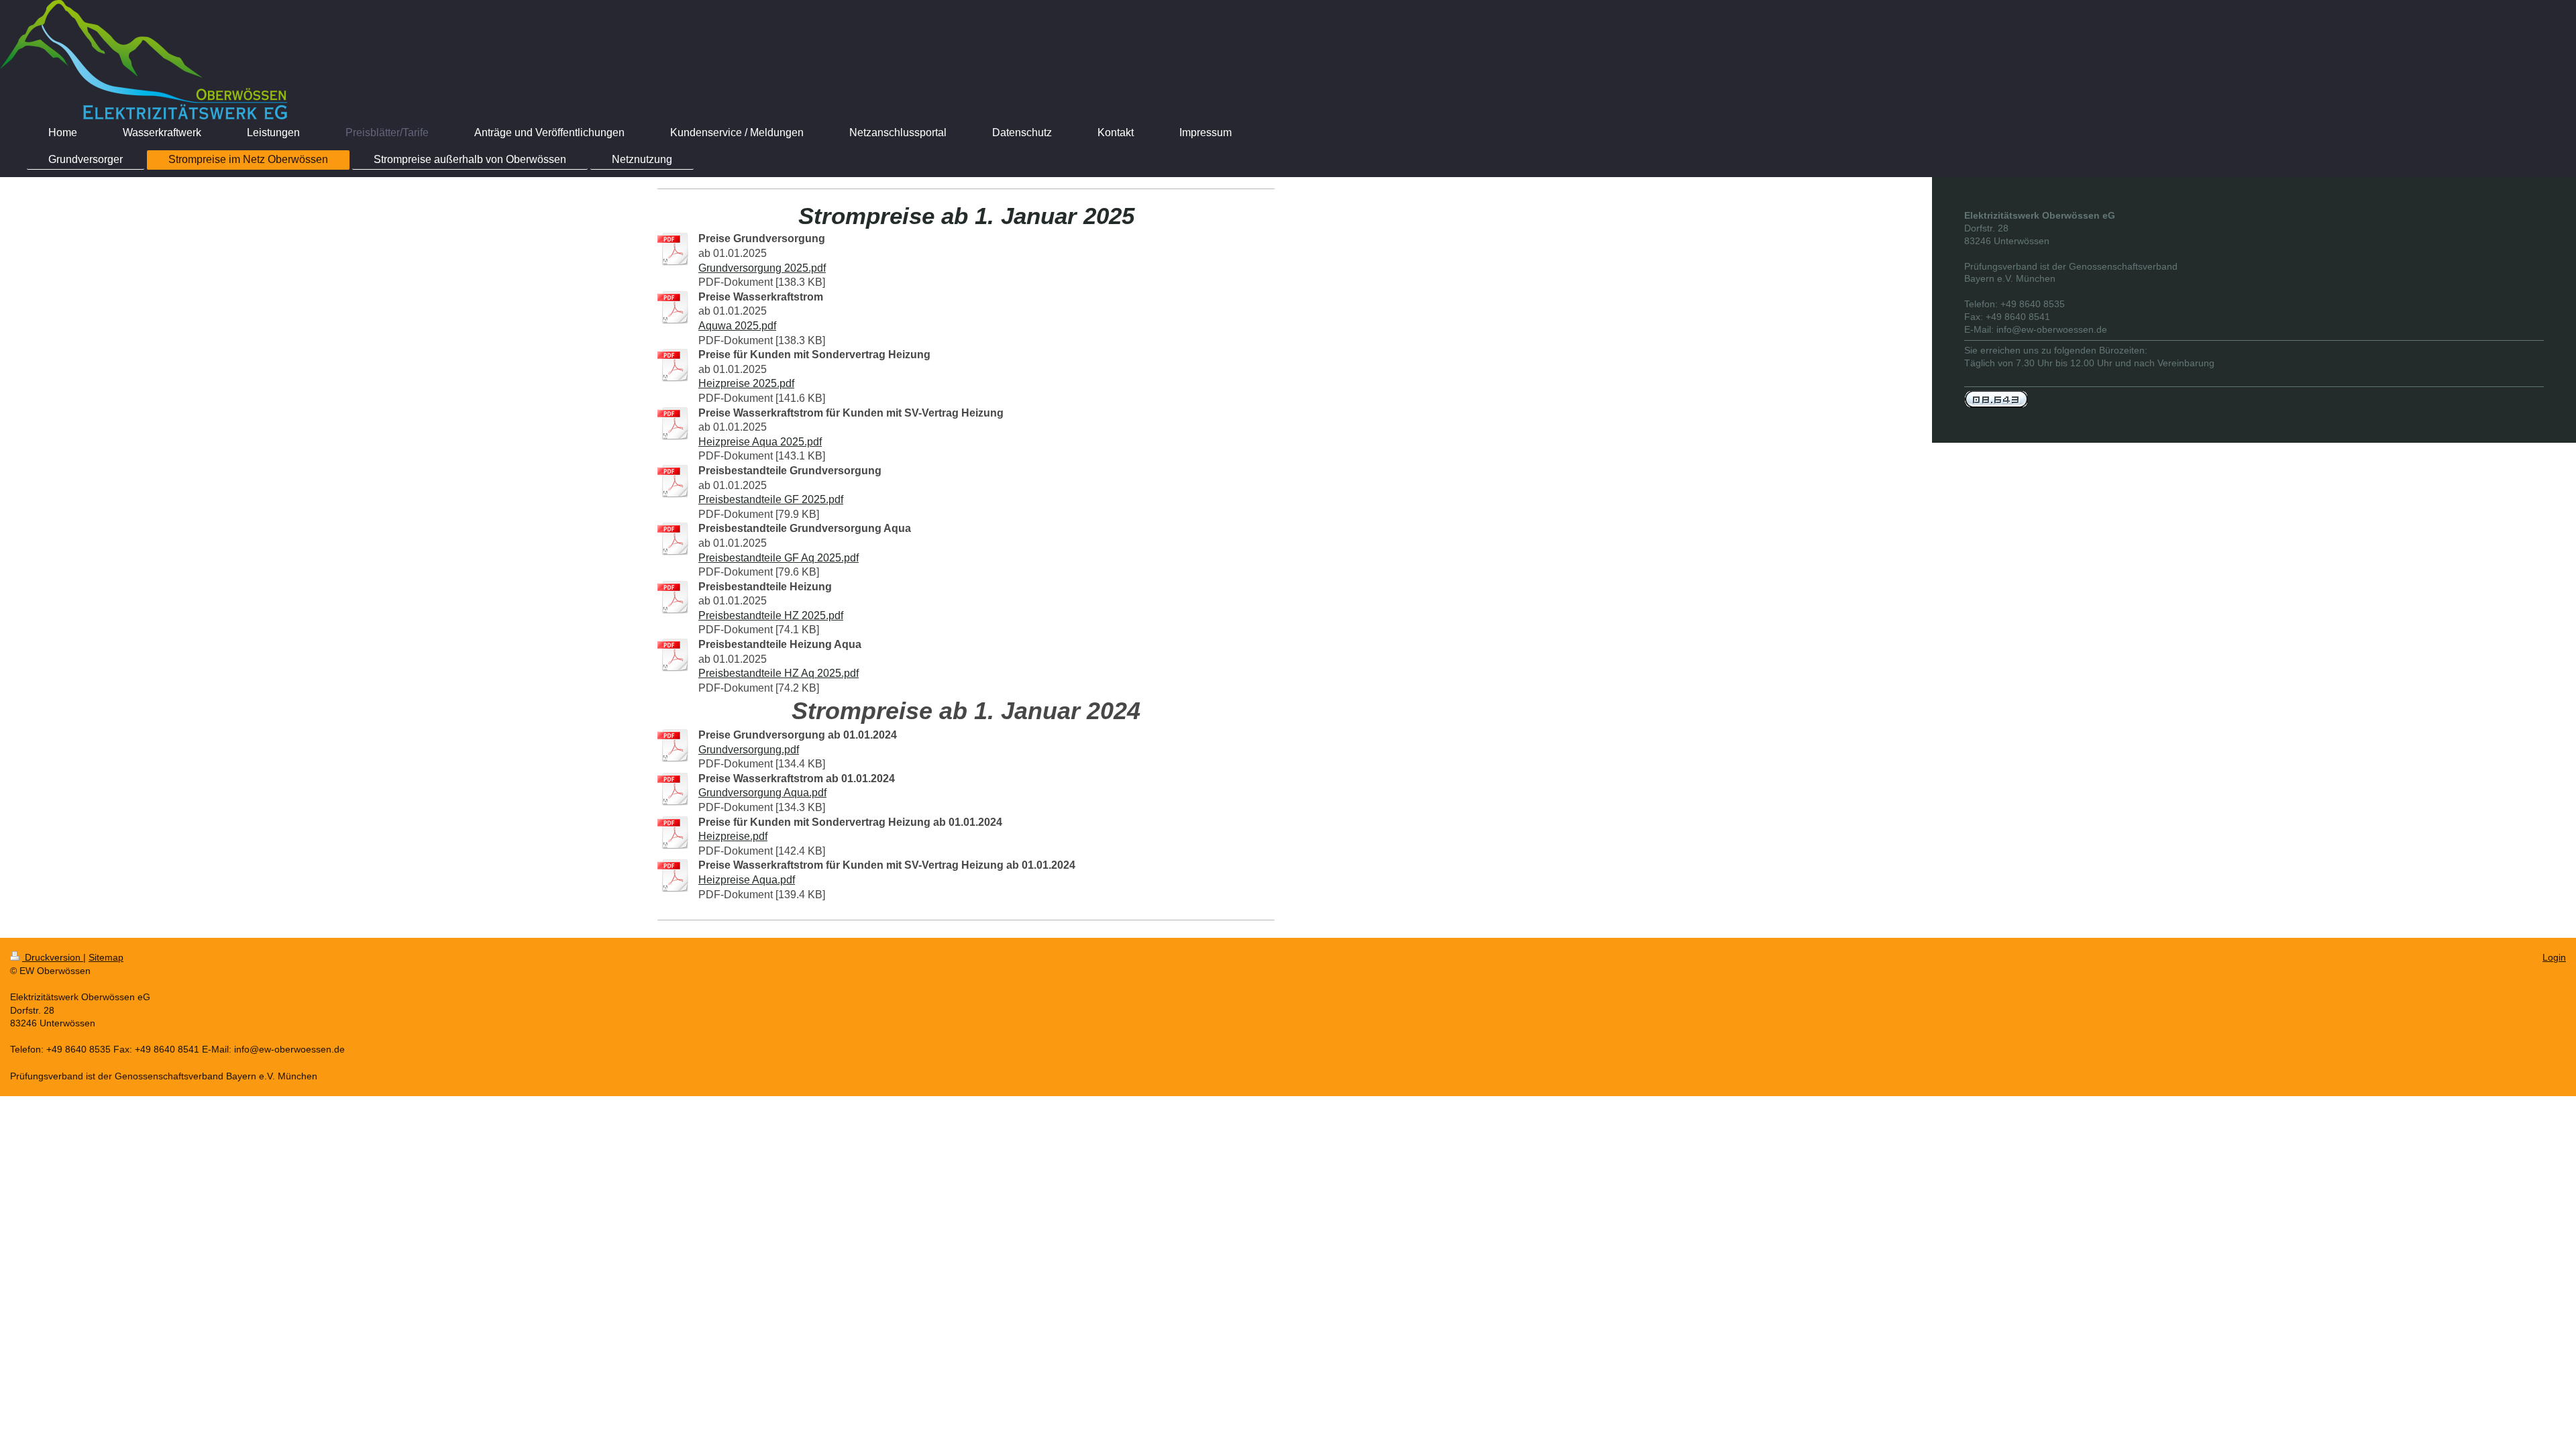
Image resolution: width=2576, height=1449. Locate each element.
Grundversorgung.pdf (749, 750)
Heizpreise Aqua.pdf (747, 880)
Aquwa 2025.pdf (737, 326)
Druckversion (53, 957)
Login (2554, 957)
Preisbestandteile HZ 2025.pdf (771, 615)
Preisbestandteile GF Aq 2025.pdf (779, 558)
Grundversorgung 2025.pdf (762, 268)
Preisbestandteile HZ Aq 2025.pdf (779, 673)
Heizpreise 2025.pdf (746, 383)
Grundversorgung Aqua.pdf (762, 793)
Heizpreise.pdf (733, 836)
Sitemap (106, 957)
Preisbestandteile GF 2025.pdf (771, 499)
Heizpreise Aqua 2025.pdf (760, 442)
